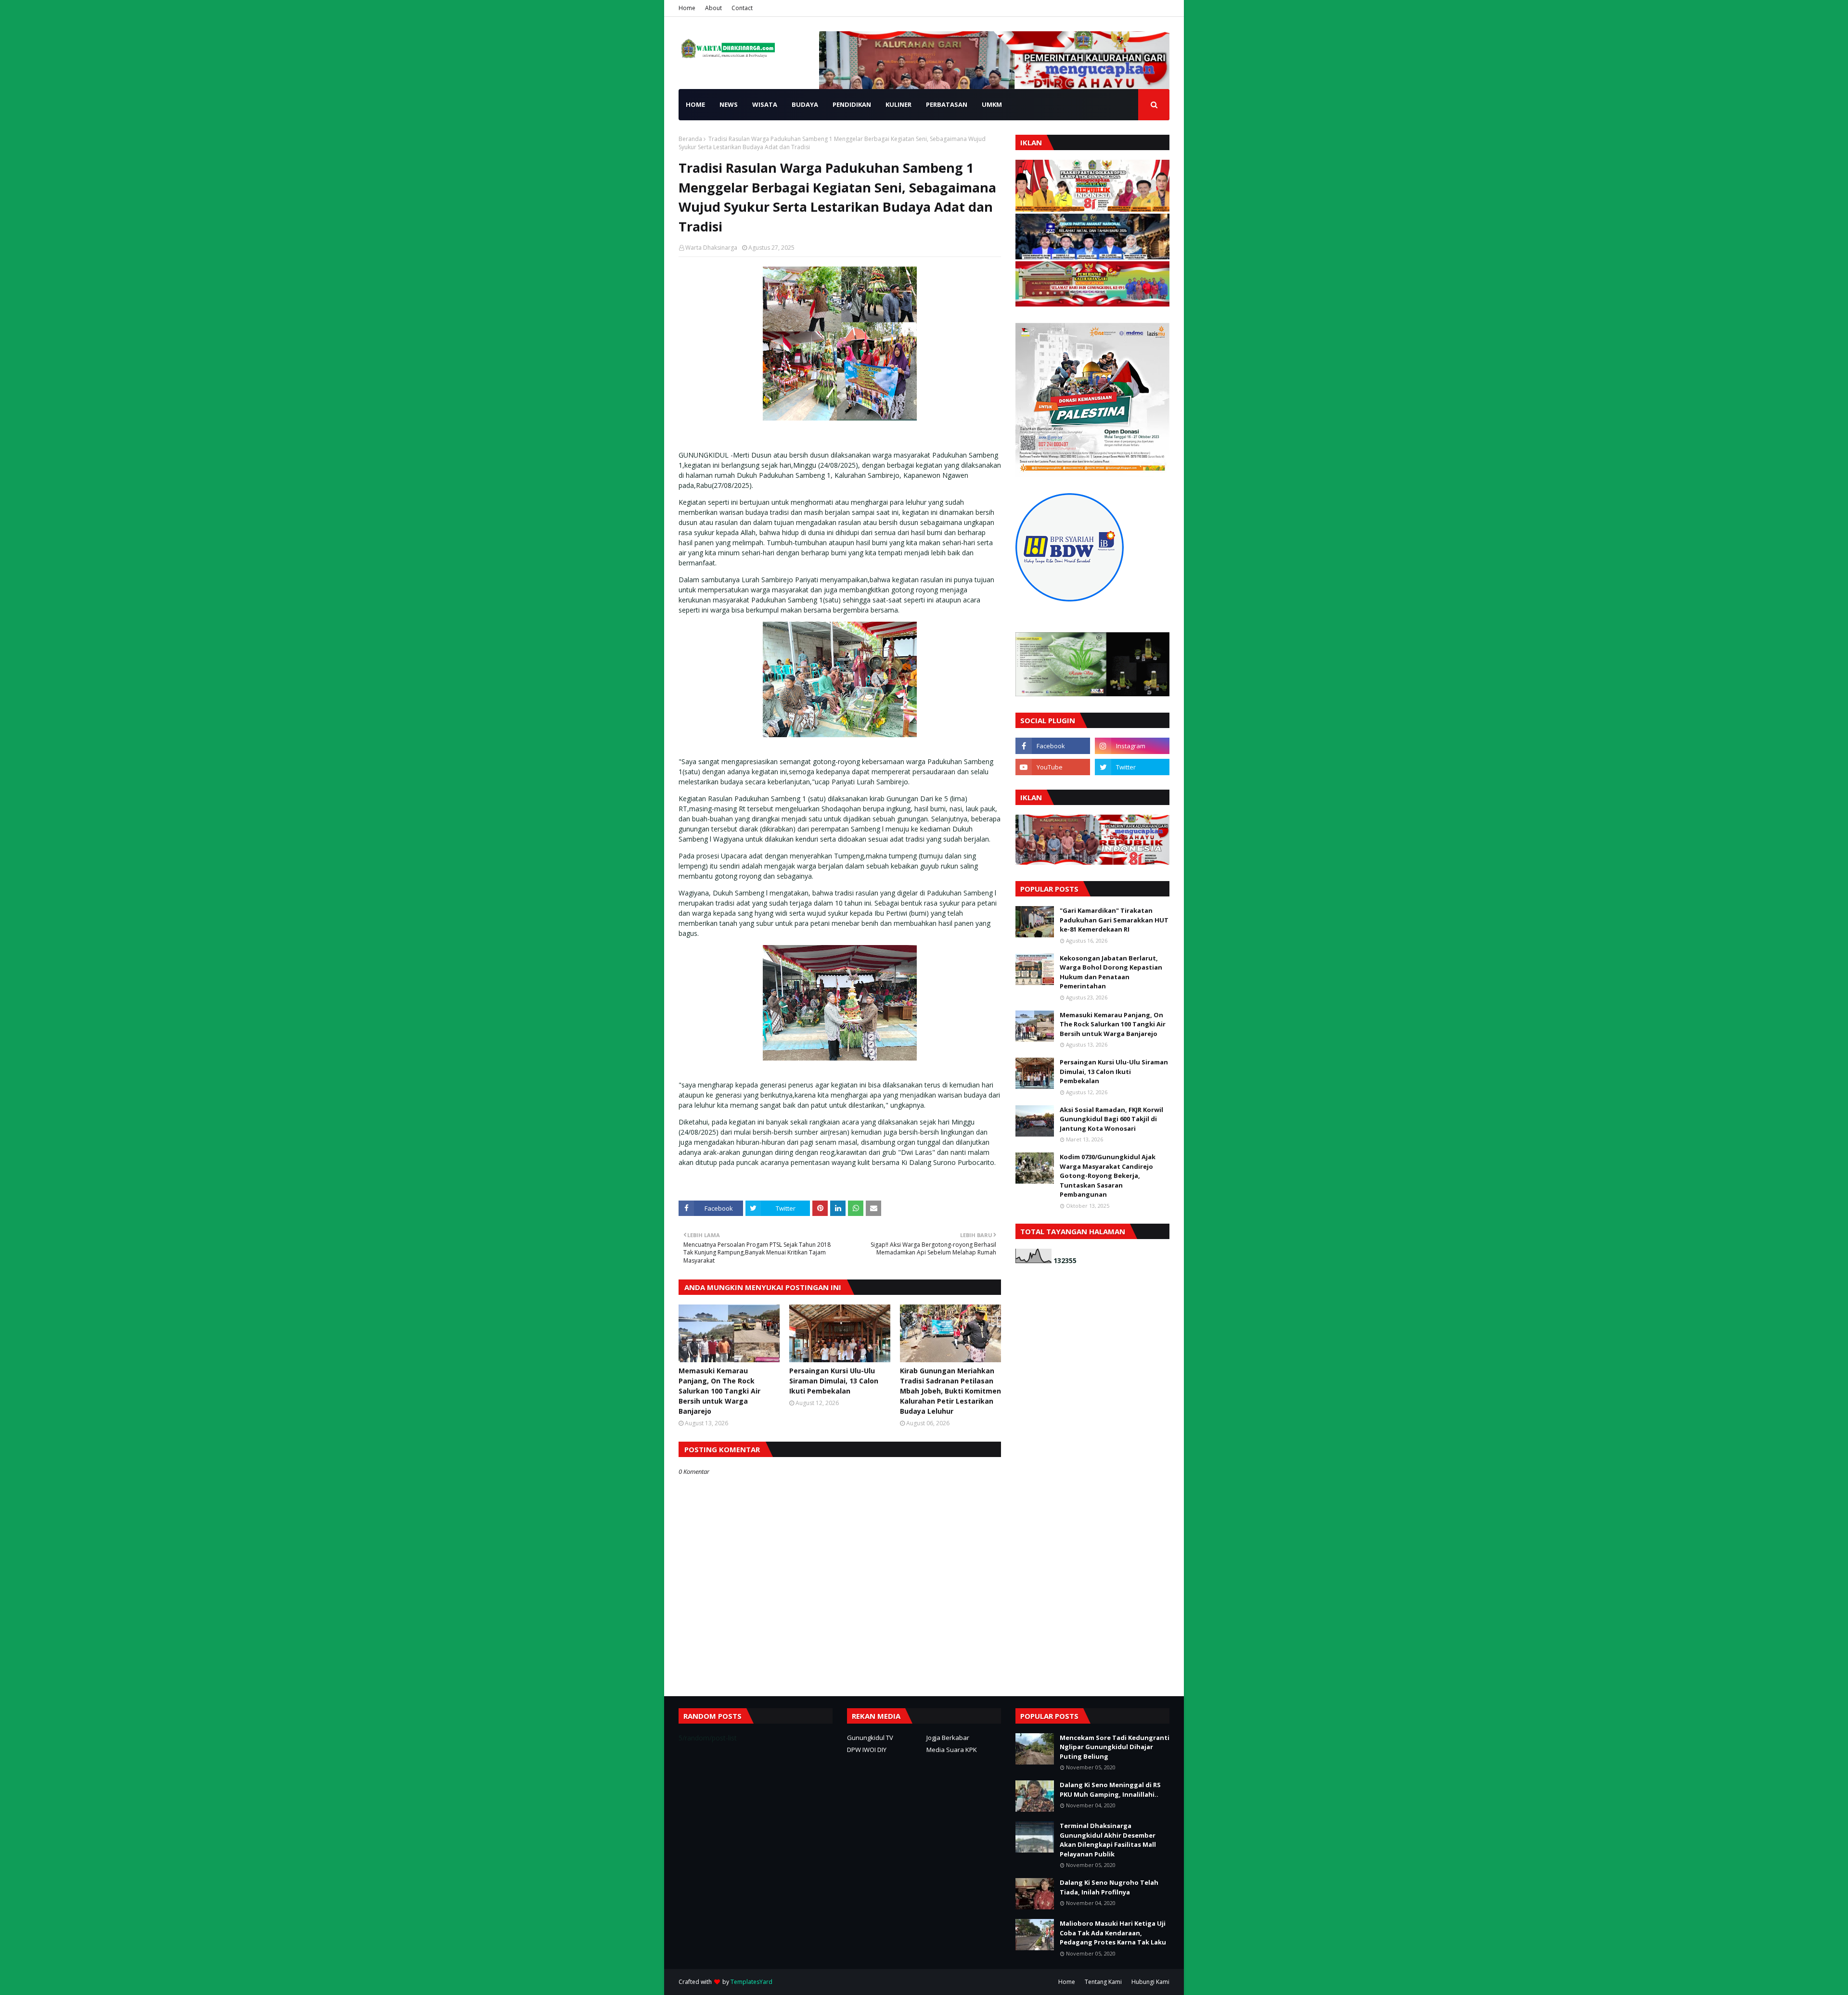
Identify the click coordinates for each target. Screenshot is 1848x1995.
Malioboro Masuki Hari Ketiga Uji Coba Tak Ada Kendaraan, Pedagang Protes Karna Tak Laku (1113, 1933)
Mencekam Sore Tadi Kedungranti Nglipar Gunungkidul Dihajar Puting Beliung (1115, 1747)
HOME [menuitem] (695, 104)
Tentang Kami (1103, 1982)
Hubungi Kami (1150, 1982)
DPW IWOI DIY (867, 1750)
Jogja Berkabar (948, 1738)
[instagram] (1132, 746)
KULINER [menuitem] (898, 104)
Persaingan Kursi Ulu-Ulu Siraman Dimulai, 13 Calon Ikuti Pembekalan (834, 1381)
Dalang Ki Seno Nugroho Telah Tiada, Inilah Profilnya (1109, 1887)
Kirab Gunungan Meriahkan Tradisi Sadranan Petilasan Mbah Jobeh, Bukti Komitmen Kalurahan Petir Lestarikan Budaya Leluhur (950, 1391)
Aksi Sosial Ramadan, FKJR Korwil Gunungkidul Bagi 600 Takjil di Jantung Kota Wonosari (1111, 1119)
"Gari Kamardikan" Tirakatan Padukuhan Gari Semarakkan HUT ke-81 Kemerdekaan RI (1114, 920)
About (713, 8)
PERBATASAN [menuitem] (947, 104)
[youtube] (1053, 767)
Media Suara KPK (952, 1750)
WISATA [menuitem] (765, 104)
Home (687, 8)
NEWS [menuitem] (729, 104)
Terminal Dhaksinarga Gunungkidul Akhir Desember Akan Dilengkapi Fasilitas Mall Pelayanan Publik (1108, 1840)
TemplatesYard (751, 1982)
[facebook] (1053, 746)
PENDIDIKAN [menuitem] (852, 104)
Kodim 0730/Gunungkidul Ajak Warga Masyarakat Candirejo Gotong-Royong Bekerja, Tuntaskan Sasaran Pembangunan (1108, 1176)
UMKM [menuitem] (992, 104)
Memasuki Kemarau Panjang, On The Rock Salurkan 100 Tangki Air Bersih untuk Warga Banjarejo (719, 1391)
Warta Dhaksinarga (711, 248)
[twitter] (1132, 767)
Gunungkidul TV (870, 1738)
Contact (742, 8)
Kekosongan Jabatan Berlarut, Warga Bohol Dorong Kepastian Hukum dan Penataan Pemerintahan (1111, 972)
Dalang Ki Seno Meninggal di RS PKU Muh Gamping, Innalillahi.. (1110, 1790)
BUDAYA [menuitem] (805, 104)
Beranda (690, 139)
